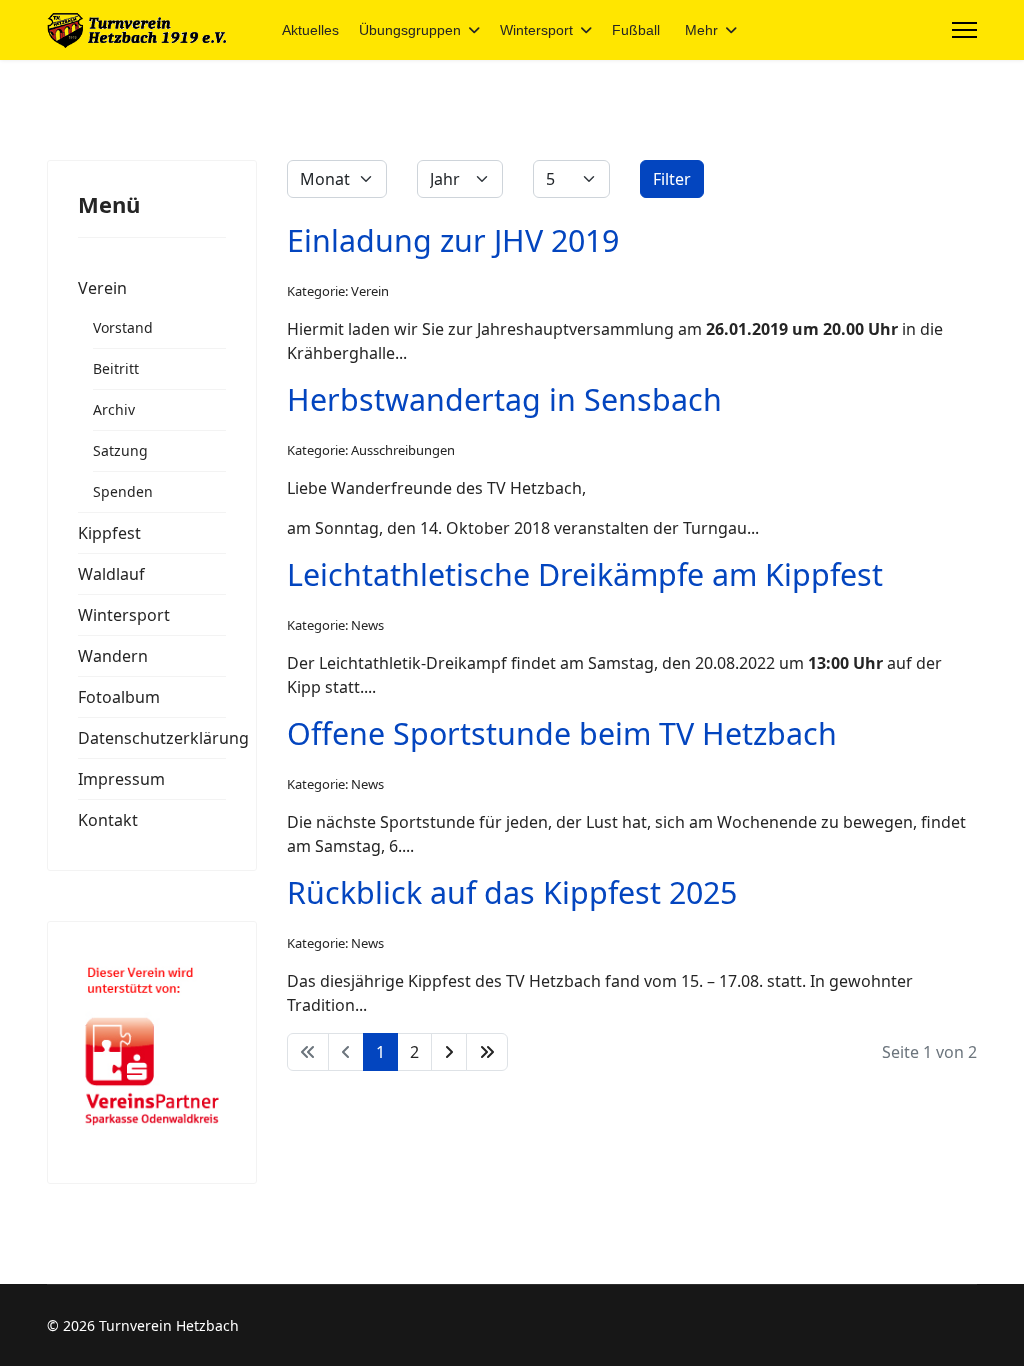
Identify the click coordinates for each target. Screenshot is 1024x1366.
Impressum (121, 779)
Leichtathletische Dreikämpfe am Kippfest (585, 574)
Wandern (113, 656)
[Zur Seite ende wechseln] (487, 1052)
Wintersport (536, 30)
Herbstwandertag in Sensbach (504, 399)
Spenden (123, 491)
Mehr (701, 30)
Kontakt (108, 820)
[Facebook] (894, 30)
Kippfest (109, 533)
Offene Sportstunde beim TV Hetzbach (562, 733)
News (367, 625)
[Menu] (964, 30)
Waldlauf (111, 574)
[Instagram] (926, 30)
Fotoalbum (119, 697)
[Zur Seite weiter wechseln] (449, 1052)
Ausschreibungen (403, 450)
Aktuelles (310, 30)
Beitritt (116, 368)
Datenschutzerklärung (152, 738)
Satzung (120, 450)
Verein (102, 288)
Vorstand (123, 327)
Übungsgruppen (410, 30)
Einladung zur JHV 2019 (453, 240)
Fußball (636, 30)
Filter (672, 179)
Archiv (114, 409)
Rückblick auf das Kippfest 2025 (512, 892)
